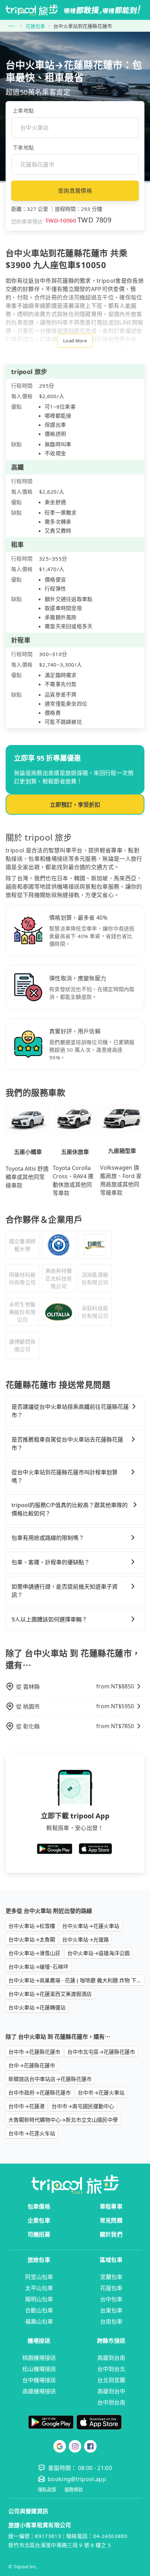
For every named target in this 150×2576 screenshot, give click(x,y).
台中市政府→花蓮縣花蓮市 (40, 2092)
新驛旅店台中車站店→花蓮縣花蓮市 (50, 2079)
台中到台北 (111, 2369)
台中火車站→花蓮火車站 (91, 1926)
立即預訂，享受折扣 (75, 805)
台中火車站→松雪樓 (32, 1926)
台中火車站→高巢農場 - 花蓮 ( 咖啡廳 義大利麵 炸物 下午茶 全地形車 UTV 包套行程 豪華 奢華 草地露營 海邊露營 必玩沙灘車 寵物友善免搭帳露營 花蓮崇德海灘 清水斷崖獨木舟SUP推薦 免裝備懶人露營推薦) (76, 1980)
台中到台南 (111, 2402)
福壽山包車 (39, 2322)
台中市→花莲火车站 (32, 2133)
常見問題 (111, 2220)
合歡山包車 (39, 2310)
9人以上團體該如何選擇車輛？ (49, 1619)
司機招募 (39, 2234)
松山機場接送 (39, 2369)
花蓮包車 (35, 26)
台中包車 (111, 2299)
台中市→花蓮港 (27, 2106)
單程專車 (111, 2206)
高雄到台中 (111, 2391)
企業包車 (39, 2220)
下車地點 (23, 147)
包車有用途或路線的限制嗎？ (48, 1538)
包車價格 (39, 2206)
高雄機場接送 (39, 2391)
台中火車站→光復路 (85, 1939)
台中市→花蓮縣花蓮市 (34, 2052)
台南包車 (111, 2322)
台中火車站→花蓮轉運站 (37, 2007)
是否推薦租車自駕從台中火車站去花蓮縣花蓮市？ (67, 1444)
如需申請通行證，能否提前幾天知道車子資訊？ (65, 1591)
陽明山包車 (39, 2299)
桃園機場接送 (39, 2358)
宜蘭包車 (111, 2277)
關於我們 (111, 2234)
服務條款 (74, 2490)
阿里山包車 (39, 2277)
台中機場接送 (39, 2380)
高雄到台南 (111, 2358)
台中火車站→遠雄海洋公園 (99, 1953)
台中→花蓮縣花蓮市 (32, 2065)
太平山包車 (39, 2288)
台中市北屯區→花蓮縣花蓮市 (101, 2052)
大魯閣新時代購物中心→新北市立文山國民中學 (63, 2120)
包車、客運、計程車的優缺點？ (51, 1562)
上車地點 (23, 111)
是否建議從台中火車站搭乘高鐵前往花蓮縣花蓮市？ (70, 1411)
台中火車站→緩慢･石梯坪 (38, 1967)
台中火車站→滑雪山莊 (34, 1953)
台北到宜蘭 (111, 2380)
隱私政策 (47, 2490)
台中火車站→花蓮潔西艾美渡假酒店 (50, 1994)
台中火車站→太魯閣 (32, 1939)
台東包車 (111, 2310)
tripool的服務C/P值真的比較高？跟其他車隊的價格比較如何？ (70, 1509)
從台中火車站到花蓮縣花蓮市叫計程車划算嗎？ (65, 1476)
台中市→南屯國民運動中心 (83, 2106)
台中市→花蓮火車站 (101, 2092)
